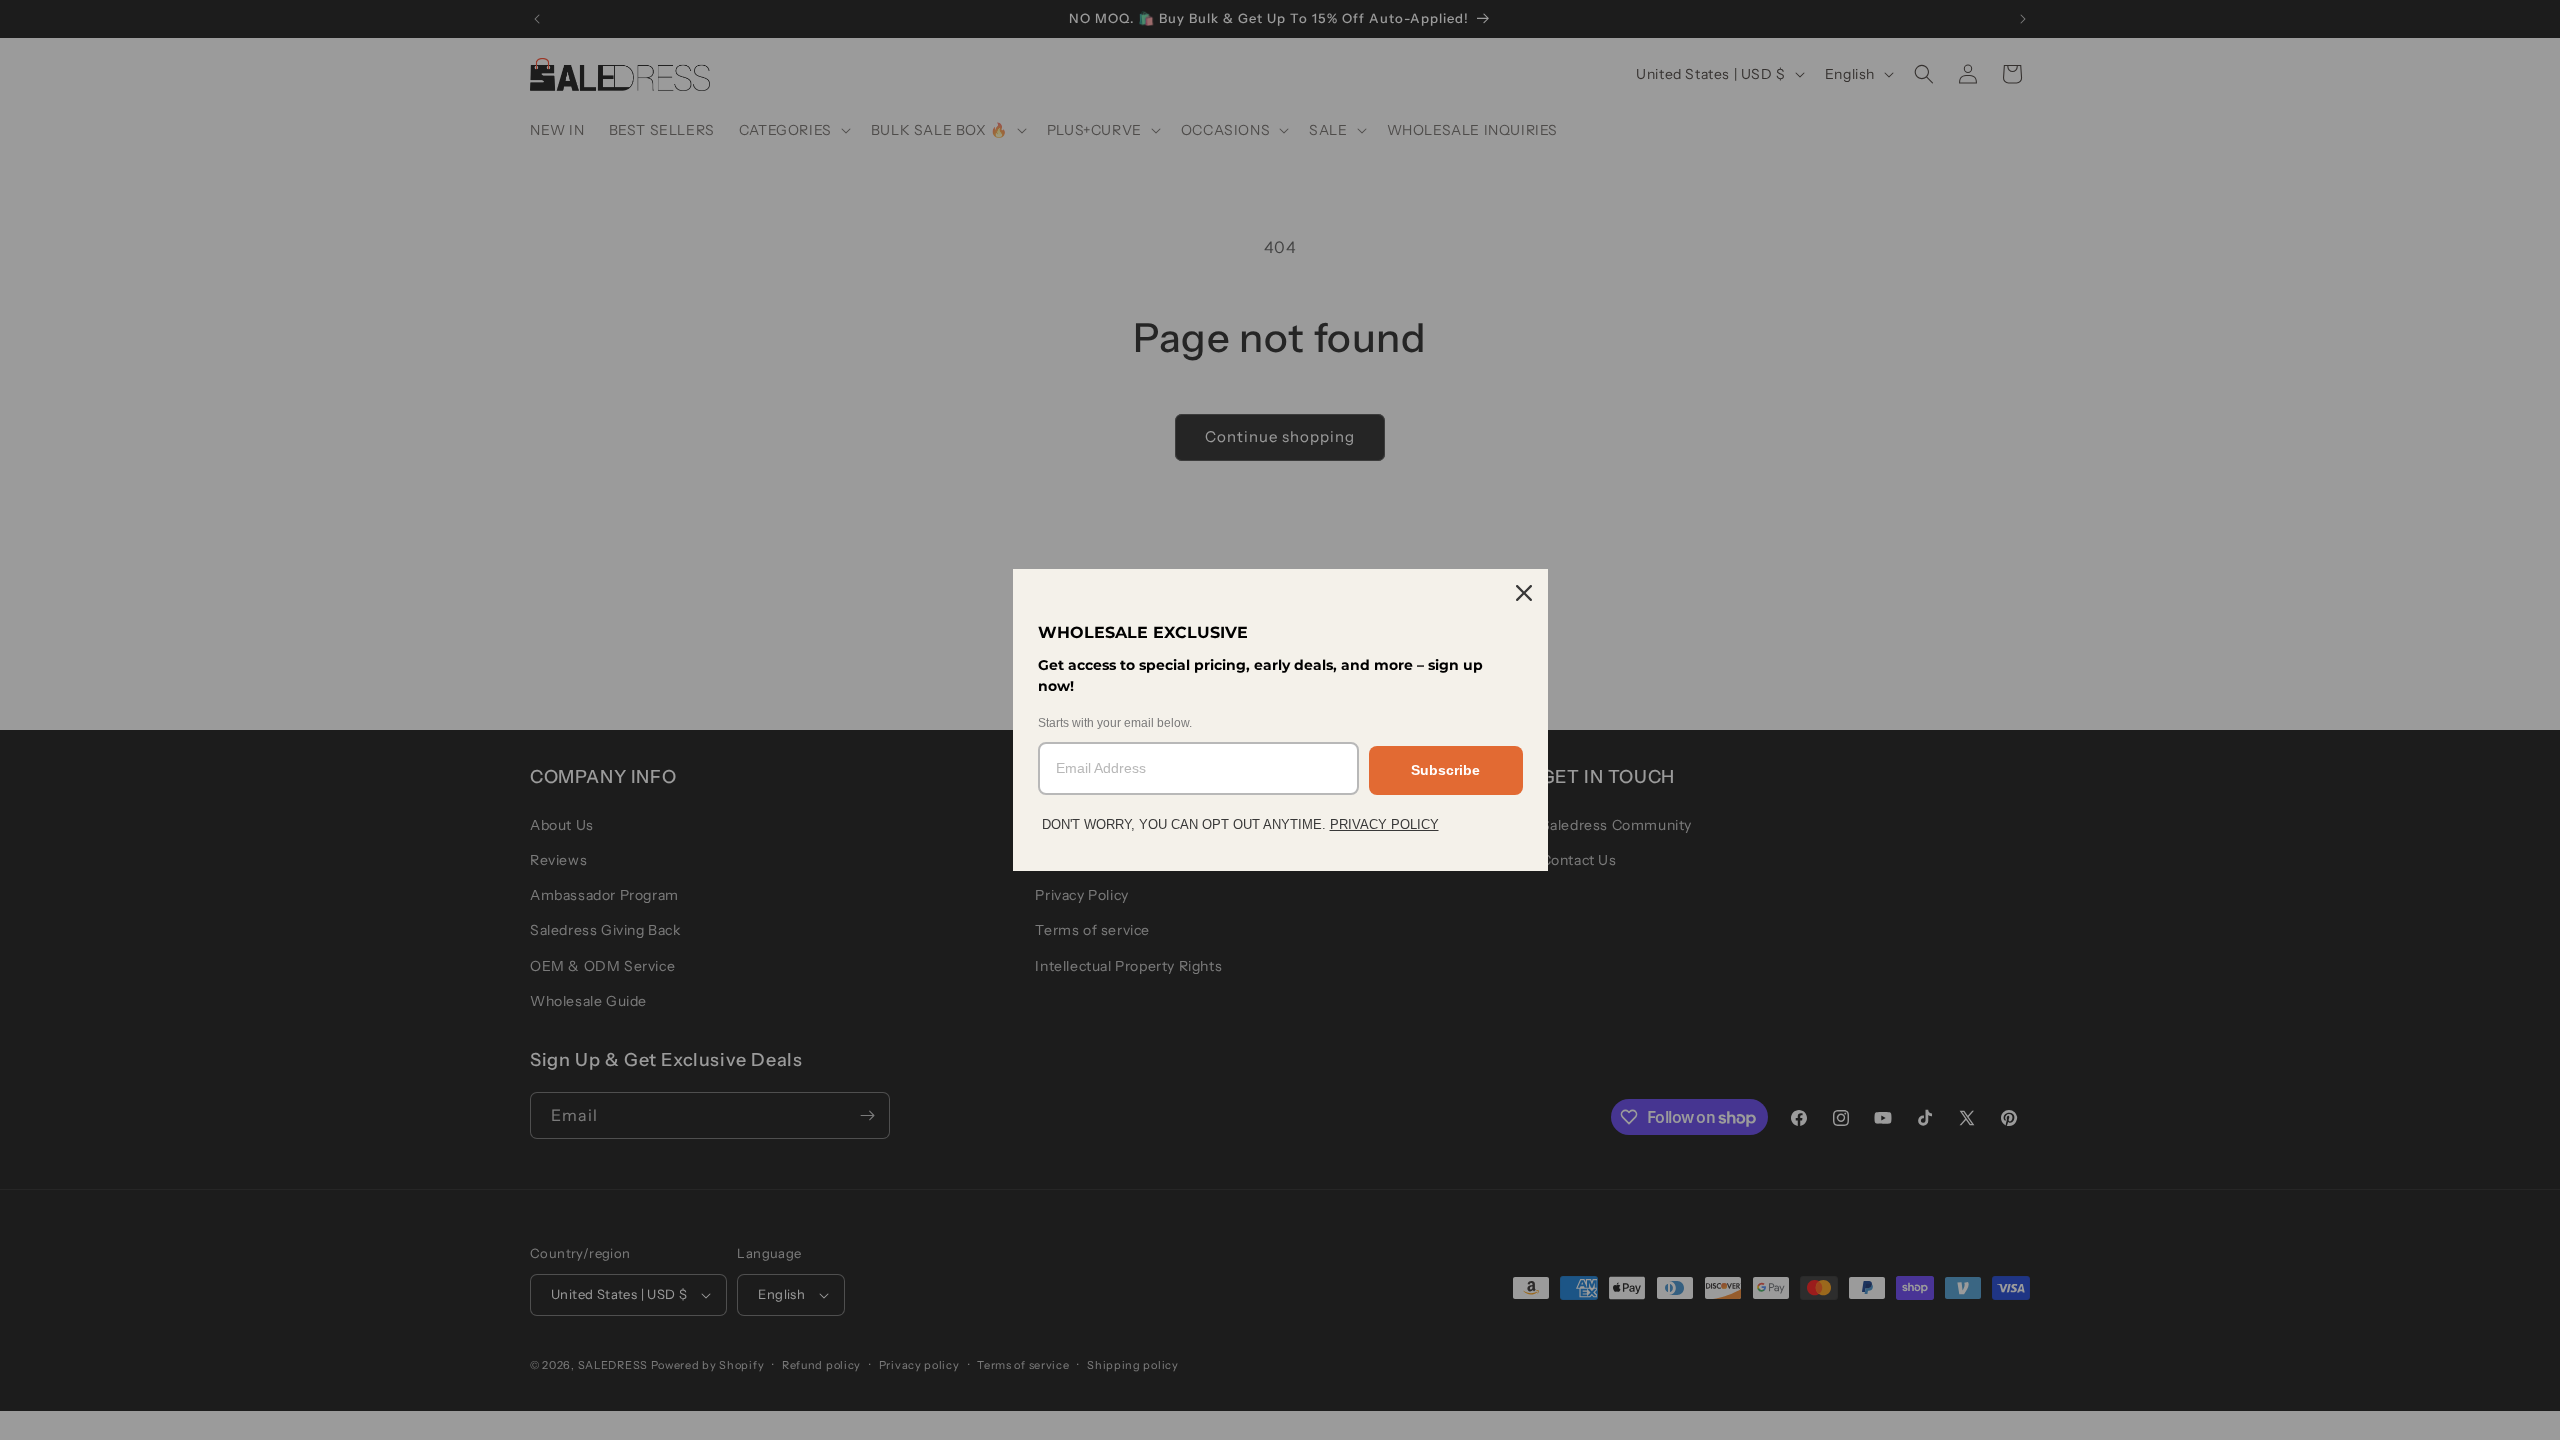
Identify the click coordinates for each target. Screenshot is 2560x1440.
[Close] (1524, 593)
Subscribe (1445, 770)
